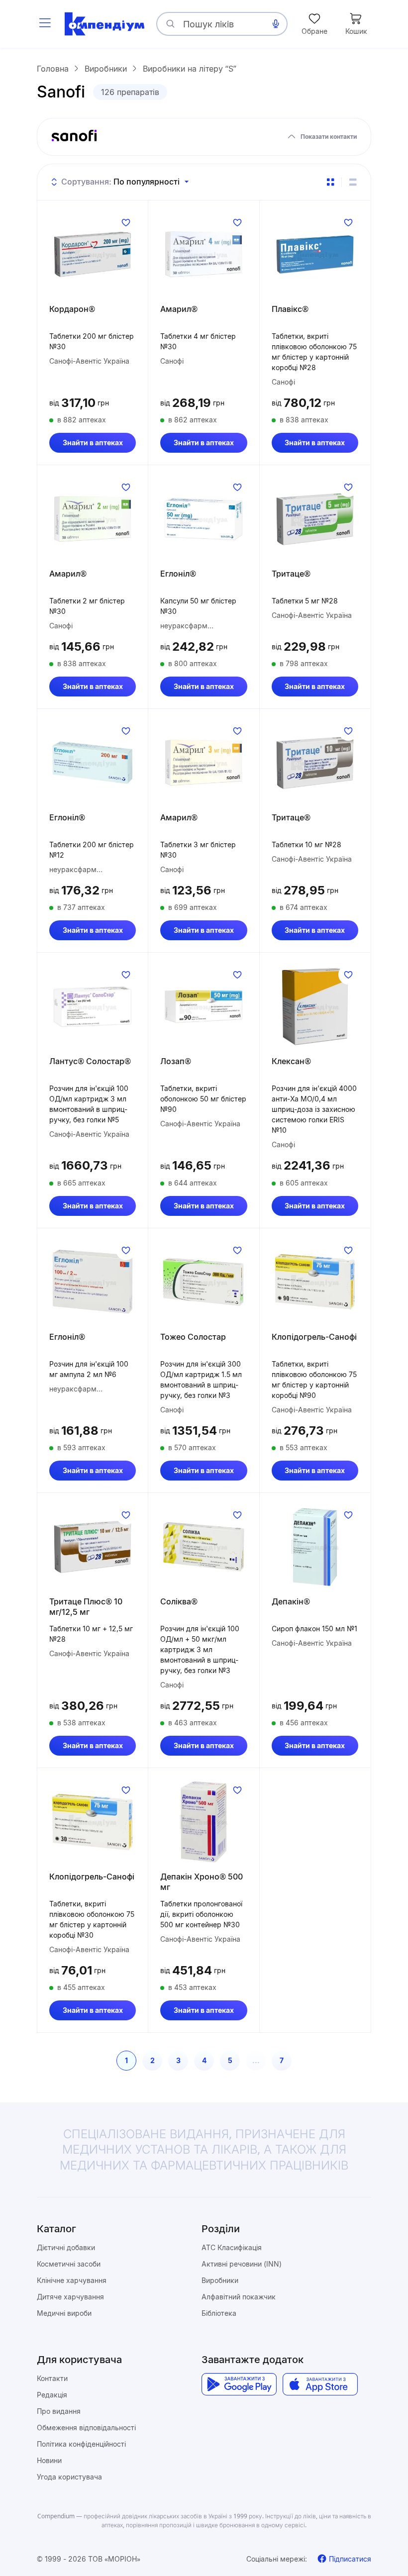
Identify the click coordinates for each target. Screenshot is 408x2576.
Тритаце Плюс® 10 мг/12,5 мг (86, 1607)
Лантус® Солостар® (90, 1061)
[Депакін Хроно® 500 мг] (204, 1822)
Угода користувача (69, 2477)
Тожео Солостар (193, 1337)
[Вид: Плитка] (330, 182)
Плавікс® (290, 309)
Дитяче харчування (70, 2297)
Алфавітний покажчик (239, 2297)
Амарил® (179, 309)
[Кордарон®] (93, 254)
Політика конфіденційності (81, 2444)
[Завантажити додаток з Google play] (239, 2384)
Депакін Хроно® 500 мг (202, 1882)
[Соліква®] (204, 1547)
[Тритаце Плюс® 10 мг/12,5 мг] (93, 1547)
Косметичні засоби (69, 2264)
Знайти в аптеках (93, 443)
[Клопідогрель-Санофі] (315, 1282)
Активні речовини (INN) (242, 2264)
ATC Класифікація (232, 2247)
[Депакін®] (315, 1547)
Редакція (52, 2395)
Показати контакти (329, 137)
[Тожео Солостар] (204, 1282)
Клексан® (291, 1061)
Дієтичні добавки (66, 2247)
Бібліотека (219, 2313)
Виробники (220, 2280)
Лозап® (176, 1061)
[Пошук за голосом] (276, 24)
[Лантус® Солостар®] (93, 1006)
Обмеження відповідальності (86, 2427)
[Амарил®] (204, 254)
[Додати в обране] (126, 222)
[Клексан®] (315, 1006)
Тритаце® (291, 574)
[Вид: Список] (353, 182)
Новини (49, 2460)
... (256, 2060)
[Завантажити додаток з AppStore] (320, 2384)
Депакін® (291, 1601)
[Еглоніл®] (204, 519)
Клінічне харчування (72, 2280)
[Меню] (45, 24)
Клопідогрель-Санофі (314, 1337)
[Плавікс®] (315, 254)
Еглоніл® (178, 574)
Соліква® (179, 1601)
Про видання (59, 2411)
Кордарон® (72, 309)
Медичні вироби (64, 2313)
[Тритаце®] (315, 519)
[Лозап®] (204, 1006)
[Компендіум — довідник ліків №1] (104, 24)
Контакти (52, 2378)
